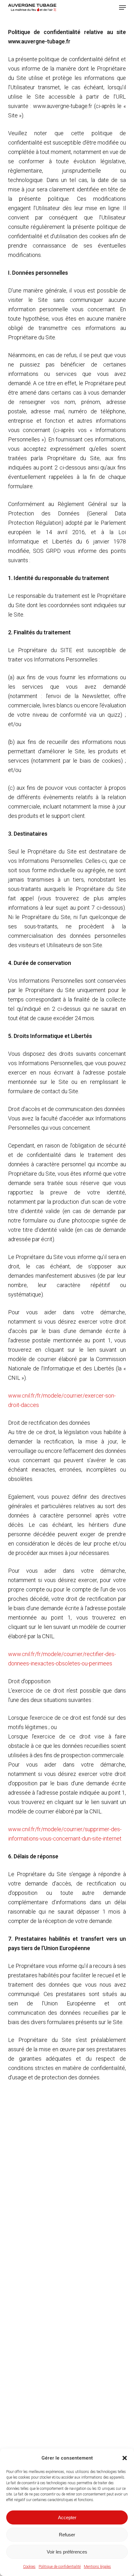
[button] (125, 2458)
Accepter (67, 2517)
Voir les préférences (67, 2552)
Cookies (29, 2567)
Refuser (67, 2535)
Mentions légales (97, 2567)
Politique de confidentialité (60, 2567)
